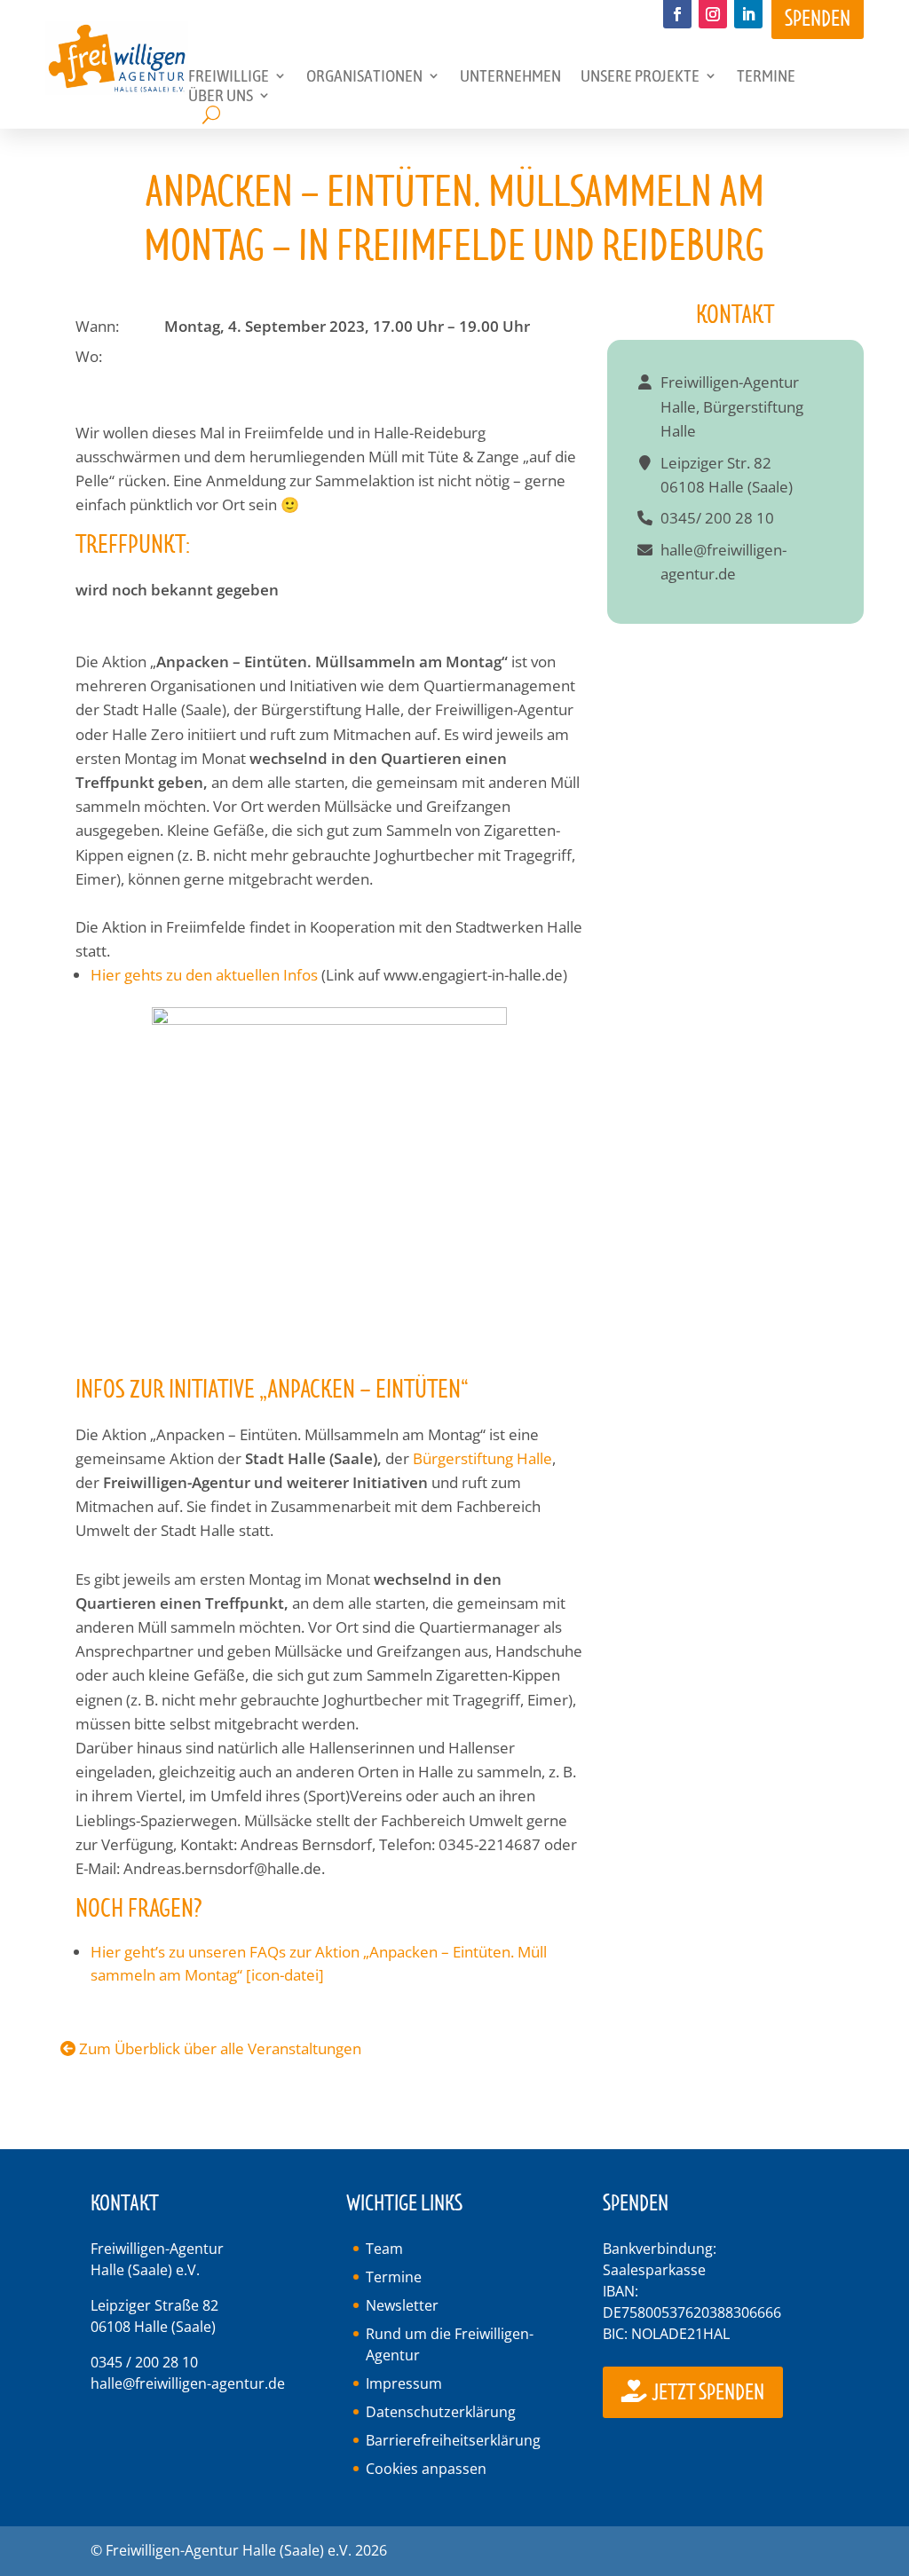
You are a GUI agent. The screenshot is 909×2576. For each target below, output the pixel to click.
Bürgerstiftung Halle (482, 1458)
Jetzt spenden (707, 2394)
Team (384, 2249)
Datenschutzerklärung (441, 2412)
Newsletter (402, 2305)
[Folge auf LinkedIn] (748, 14)
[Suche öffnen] (211, 115)
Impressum (404, 2383)
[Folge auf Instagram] (713, 14)
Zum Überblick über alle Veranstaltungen (218, 2048)
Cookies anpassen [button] (426, 2469)
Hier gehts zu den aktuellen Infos (206, 975)
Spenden (818, 19)
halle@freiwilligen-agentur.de (188, 2383)
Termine (394, 2277)
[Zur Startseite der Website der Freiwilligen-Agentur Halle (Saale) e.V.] (117, 89)
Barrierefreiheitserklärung (453, 2440)
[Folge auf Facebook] (677, 14)
